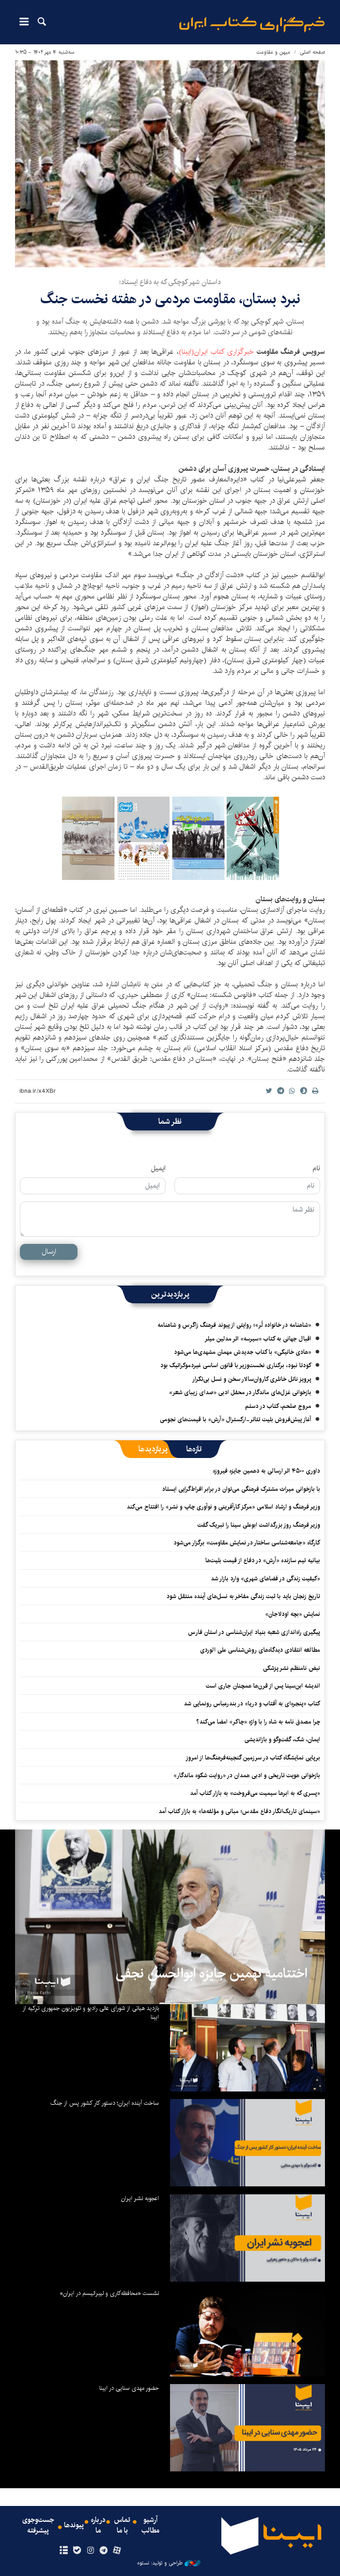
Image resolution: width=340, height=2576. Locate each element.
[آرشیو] (64, 2551)
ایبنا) (185, 352)
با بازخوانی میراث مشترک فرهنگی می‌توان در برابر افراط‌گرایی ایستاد (241, 1489)
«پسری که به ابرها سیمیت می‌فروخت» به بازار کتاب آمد (255, 1793)
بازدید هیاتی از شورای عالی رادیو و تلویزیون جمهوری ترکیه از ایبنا (91, 2013)
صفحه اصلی (312, 52)
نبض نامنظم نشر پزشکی (292, 1668)
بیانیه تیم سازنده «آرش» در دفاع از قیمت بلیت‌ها (263, 1560)
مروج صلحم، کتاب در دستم (278, 1406)
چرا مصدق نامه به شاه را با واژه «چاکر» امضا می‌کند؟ (258, 1722)
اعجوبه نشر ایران (140, 2198)
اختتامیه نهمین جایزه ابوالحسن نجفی (211, 1974)
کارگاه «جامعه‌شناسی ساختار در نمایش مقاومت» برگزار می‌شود (247, 1543)
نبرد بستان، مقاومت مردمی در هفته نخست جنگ (170, 299)
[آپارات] (117, 2551)
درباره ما (98, 2525)
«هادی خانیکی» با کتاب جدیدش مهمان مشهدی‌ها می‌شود (243, 1352)
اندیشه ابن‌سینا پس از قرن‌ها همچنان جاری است (263, 1686)
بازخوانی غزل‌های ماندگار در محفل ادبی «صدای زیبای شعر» (240, 1392)
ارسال (49, 1252)
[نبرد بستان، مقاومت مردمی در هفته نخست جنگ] (170, 164)
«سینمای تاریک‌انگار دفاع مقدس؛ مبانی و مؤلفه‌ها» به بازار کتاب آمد (239, 1811)
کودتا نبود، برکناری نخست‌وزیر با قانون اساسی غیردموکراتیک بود (236, 1365)
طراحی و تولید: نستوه (160, 2563)
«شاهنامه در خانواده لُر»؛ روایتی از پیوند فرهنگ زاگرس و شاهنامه (234, 1325)
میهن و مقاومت (273, 52)
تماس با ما (122, 2525)
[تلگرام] (104, 2551)
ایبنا (252, 25)
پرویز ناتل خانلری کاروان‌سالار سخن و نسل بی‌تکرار (252, 1379)
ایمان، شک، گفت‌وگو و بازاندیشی (282, 1739)
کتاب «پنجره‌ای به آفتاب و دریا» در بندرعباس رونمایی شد (252, 1704)
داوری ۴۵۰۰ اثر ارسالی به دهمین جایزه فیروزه (267, 1471)
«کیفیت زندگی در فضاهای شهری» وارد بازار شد (265, 1579)
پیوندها (74, 2525)
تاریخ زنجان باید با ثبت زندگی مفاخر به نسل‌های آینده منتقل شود (243, 1596)
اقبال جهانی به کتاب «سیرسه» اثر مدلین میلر (258, 1339)
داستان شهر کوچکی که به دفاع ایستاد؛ (170, 282)
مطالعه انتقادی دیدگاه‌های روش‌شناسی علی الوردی (260, 1650)
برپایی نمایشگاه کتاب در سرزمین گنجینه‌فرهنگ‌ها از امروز (253, 1758)
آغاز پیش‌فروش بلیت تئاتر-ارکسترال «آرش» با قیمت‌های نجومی (236, 1419)
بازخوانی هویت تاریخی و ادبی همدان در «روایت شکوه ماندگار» (247, 1775)
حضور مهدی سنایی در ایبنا (129, 2388)
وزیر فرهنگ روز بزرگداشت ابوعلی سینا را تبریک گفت (259, 1525)
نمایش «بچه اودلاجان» (293, 1614)
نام (316, 1169)
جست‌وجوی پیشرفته (38, 2525)
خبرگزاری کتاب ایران (224, 352)
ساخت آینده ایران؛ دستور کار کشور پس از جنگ (105, 2103)
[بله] (77, 2551)
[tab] (194, 1449)
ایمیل (158, 1169)
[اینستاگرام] (90, 2551)
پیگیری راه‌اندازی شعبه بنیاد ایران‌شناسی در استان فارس (254, 1632)
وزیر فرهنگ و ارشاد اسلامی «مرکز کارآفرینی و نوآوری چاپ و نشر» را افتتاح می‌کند (223, 1507)
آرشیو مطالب (151, 2525)
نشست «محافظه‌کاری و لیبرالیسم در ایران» (109, 2293)
